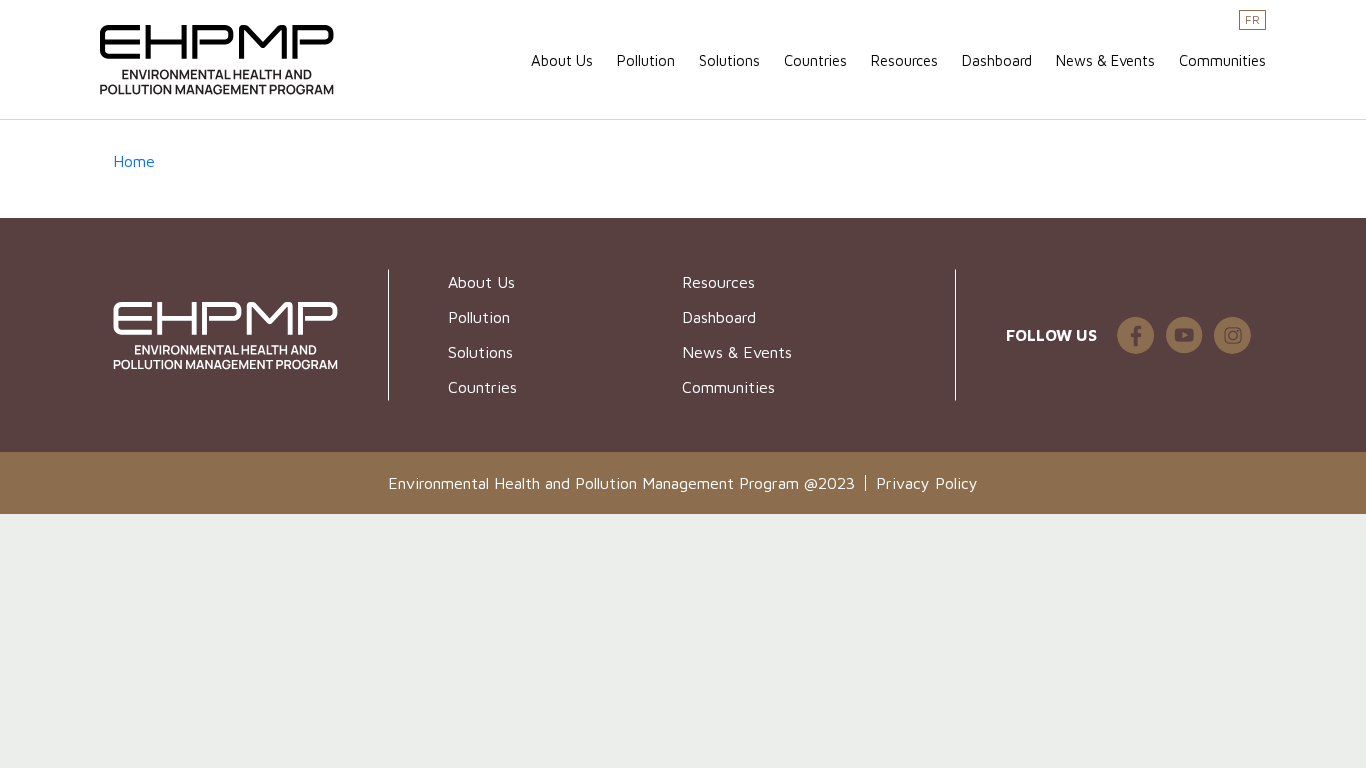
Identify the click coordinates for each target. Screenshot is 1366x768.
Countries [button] (815, 60)
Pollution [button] (646, 60)
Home (134, 161)
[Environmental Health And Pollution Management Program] (225, 60)
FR (1252, 19)
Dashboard (997, 60)
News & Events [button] (1105, 60)
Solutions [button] (729, 60)
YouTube (1184, 335)
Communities (1222, 60)
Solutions (480, 352)
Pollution (479, 317)
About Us (562, 60)
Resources (904, 60)
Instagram (1136, 335)
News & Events (737, 352)
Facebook (1232, 335)
